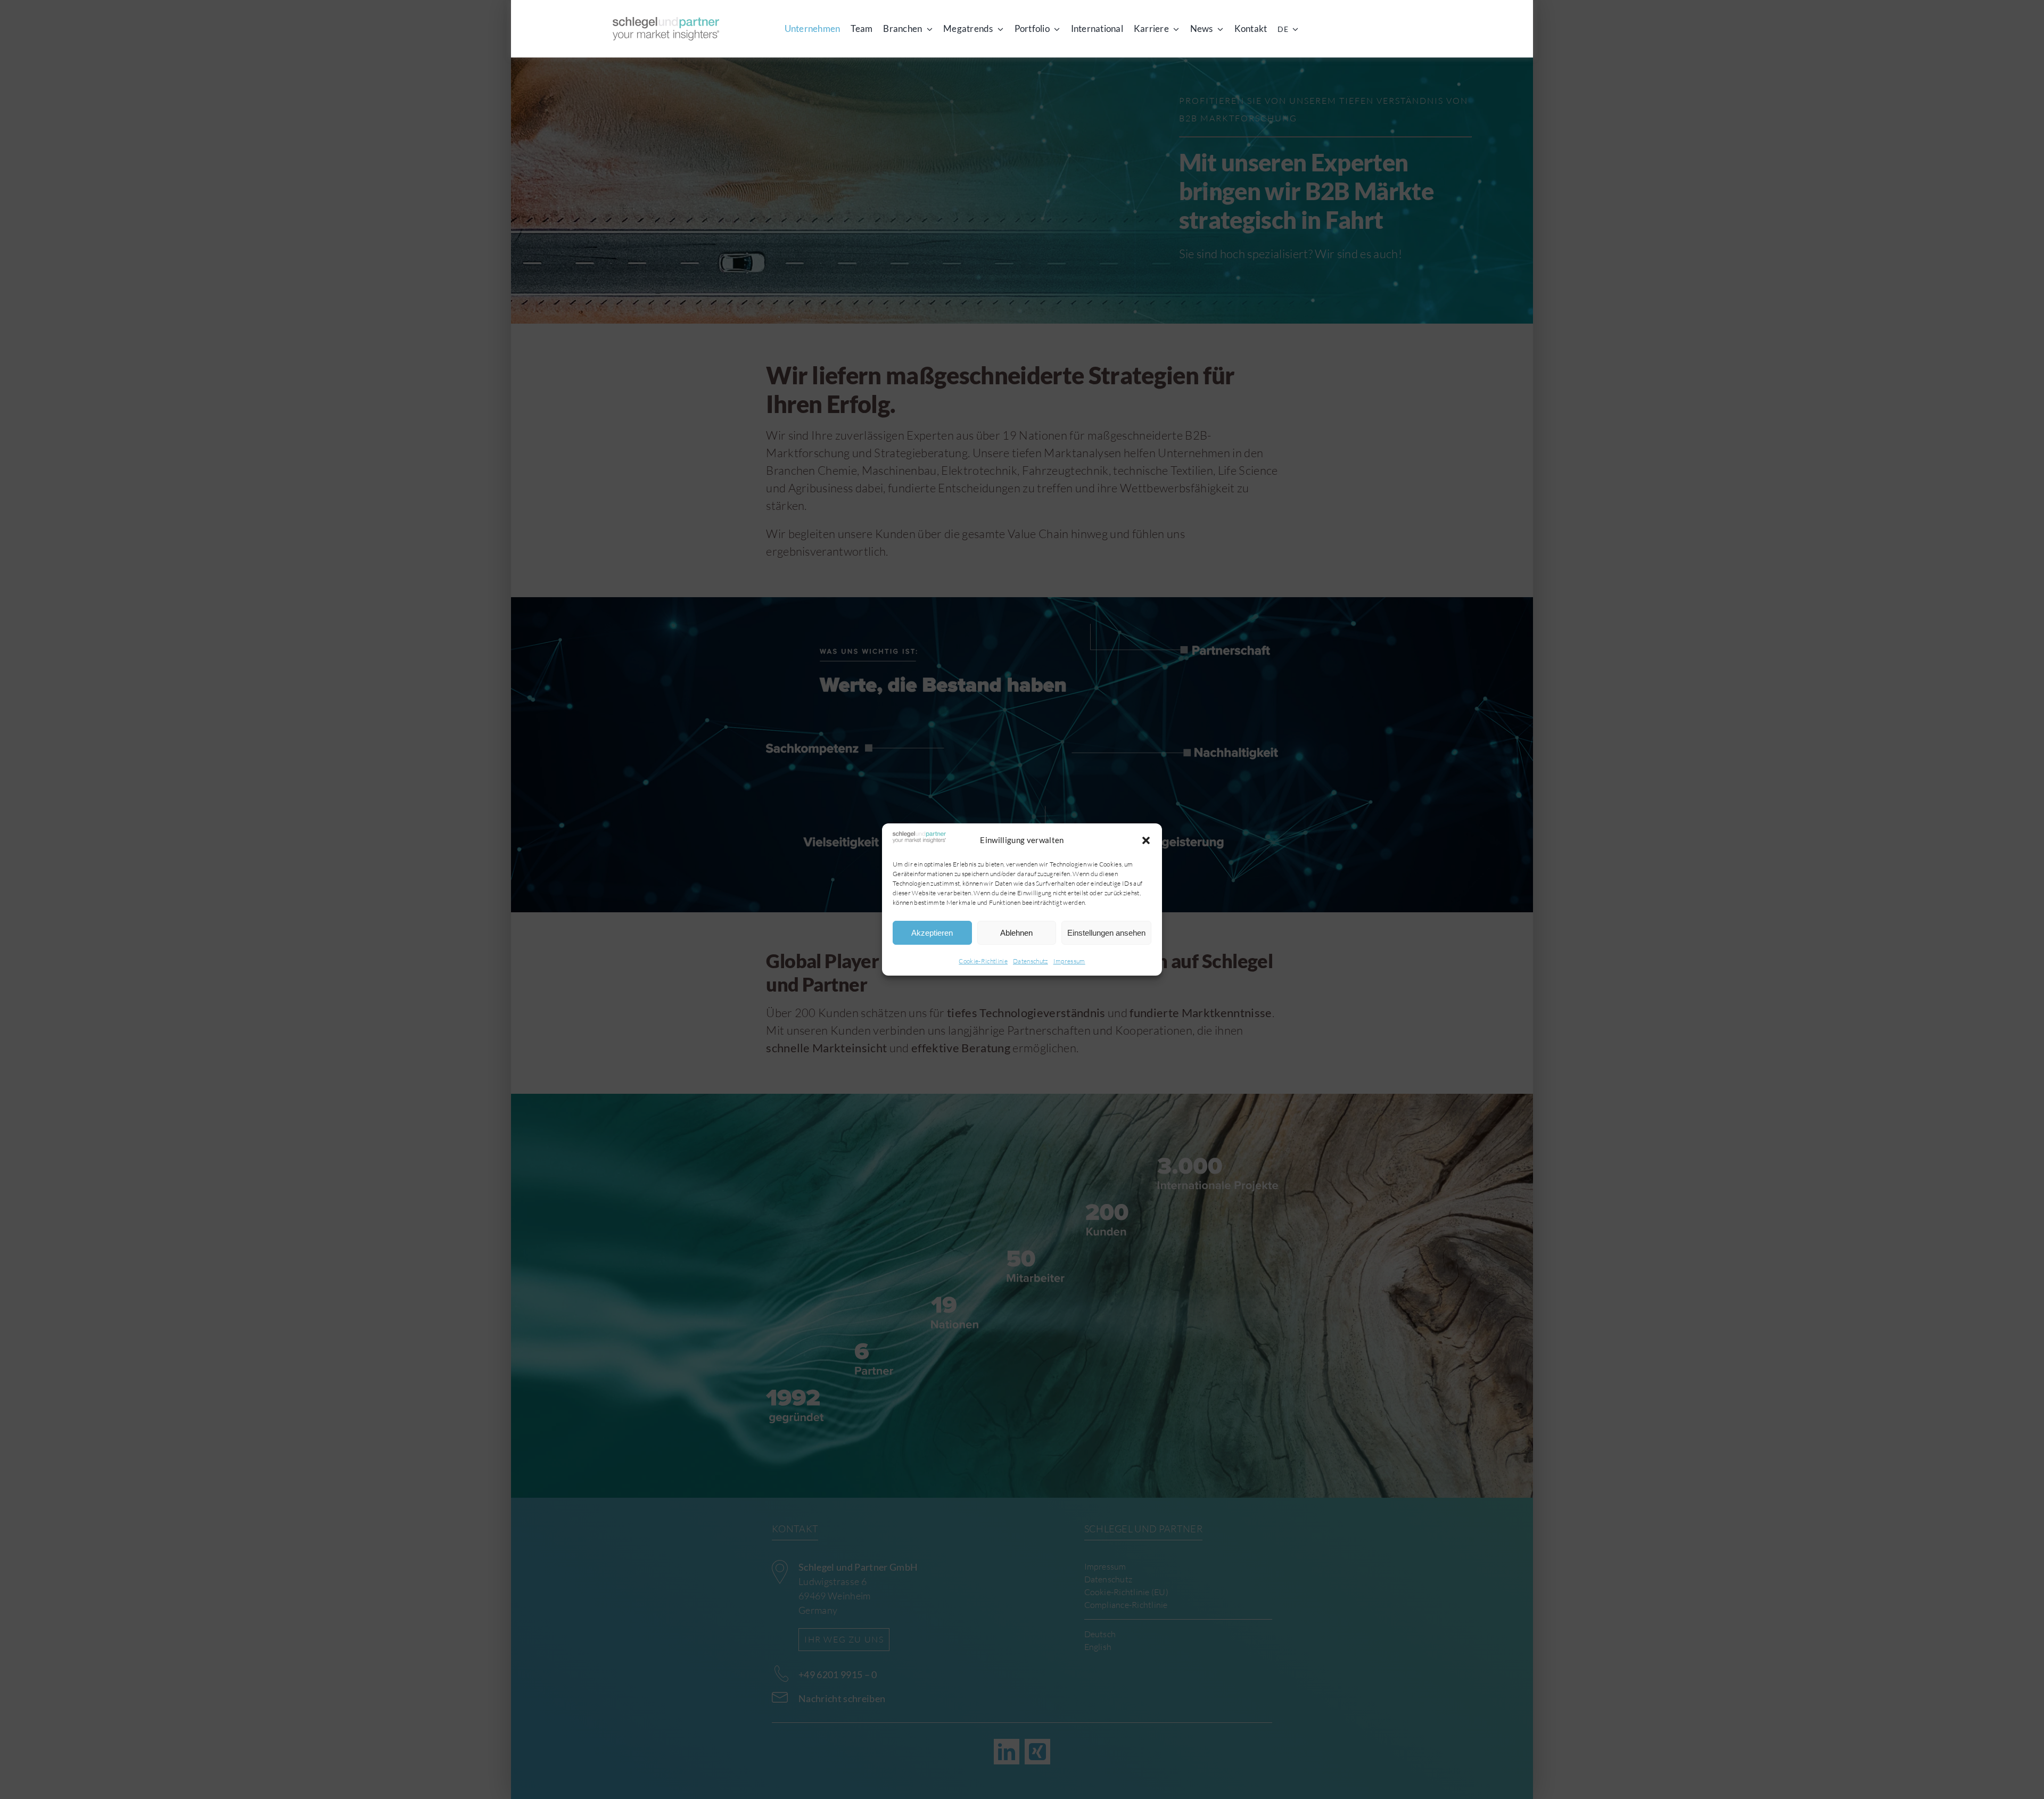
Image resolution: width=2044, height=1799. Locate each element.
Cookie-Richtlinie (983, 961)
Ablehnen (1016, 933)
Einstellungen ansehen (1106, 933)
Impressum (1069, 961)
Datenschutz (1031, 961)
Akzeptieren (932, 933)
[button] (1146, 840)
